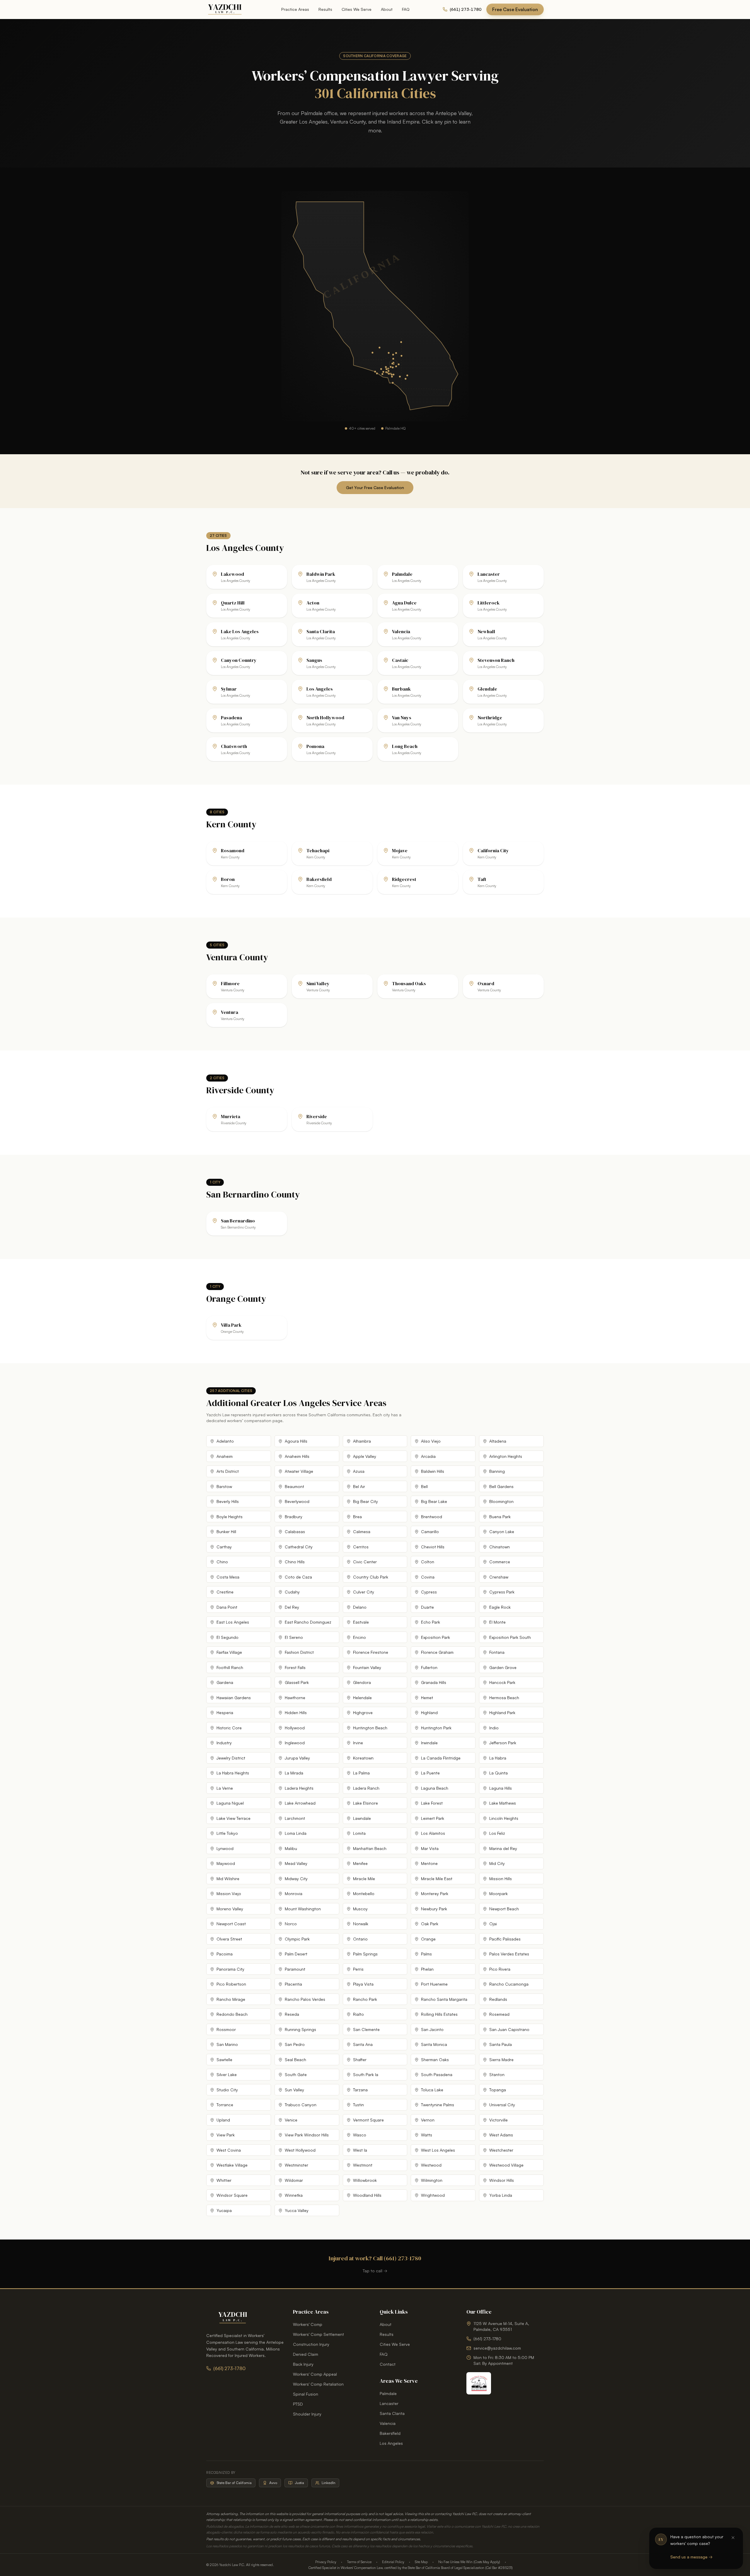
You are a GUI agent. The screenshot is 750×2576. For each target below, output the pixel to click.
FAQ (406, 9)
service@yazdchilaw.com (497, 2348)
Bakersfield (390, 2433)
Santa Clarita (392, 2413)
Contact (388, 2364)
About (387, 9)
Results (325, 9)
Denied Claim (306, 2354)
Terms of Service (359, 2562)
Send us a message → (691, 2557)
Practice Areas (295, 9)
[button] (393, 362)
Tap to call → (375, 2271)
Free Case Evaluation (515, 9)
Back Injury (303, 2364)
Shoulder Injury (307, 2414)
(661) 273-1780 (229, 2368)
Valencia (388, 2423)
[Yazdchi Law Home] (225, 9)
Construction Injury (311, 2344)
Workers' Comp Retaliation (318, 2384)
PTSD (298, 2404)
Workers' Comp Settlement (318, 2334)
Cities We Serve (357, 9)
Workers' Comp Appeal (315, 2374)
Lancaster (389, 2403)
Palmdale (388, 2393)
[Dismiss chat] (733, 2538)
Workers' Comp (308, 2324)
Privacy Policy (326, 2562)
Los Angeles (391, 2443)
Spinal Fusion (306, 2394)
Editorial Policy (393, 2562)
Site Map (421, 2562)
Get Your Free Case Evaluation (375, 487)
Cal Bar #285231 (499, 2568)
